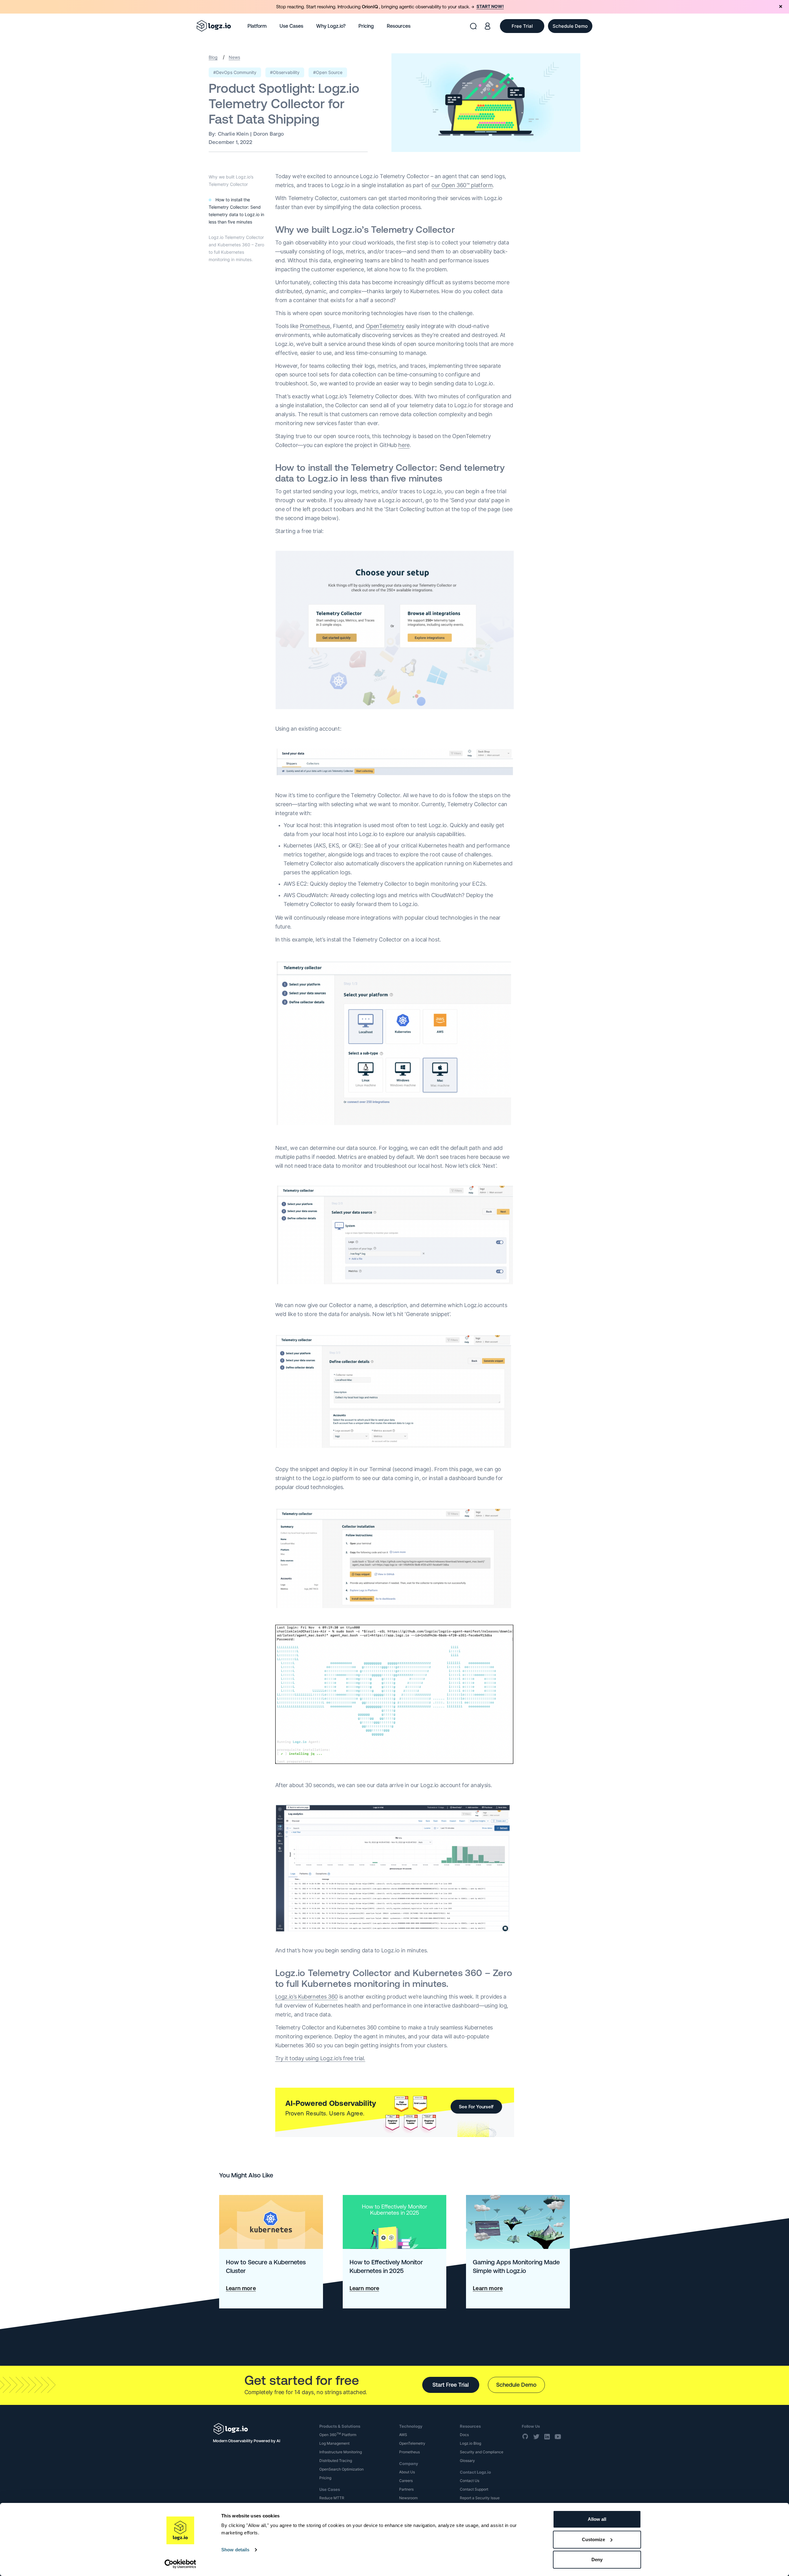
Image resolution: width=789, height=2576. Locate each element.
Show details (235, 2550)
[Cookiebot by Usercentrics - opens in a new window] (180, 2564)
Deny (597, 2560)
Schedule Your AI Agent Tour (443, 101)
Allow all (597, 2519)
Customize (593, 2539)
